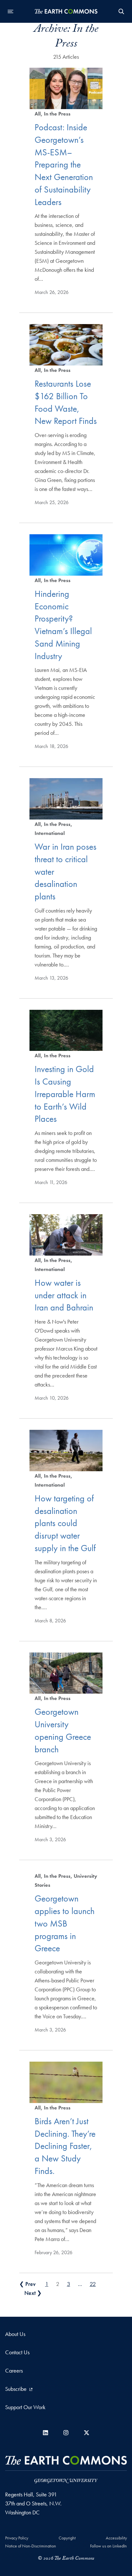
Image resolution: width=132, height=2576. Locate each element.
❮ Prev (27, 2284)
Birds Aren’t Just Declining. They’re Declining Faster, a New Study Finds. (65, 2146)
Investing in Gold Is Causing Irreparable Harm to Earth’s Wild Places (65, 1094)
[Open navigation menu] (11, 12)
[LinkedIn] (45, 2433)
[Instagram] (66, 2433)
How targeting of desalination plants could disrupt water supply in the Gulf (65, 1523)
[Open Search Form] (121, 12)
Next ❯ (33, 2293)
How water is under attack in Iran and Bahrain (64, 1295)
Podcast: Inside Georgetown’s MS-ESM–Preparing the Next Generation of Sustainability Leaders (64, 165)
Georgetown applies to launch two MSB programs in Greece (65, 1923)
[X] (87, 2433)
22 (93, 2284)
